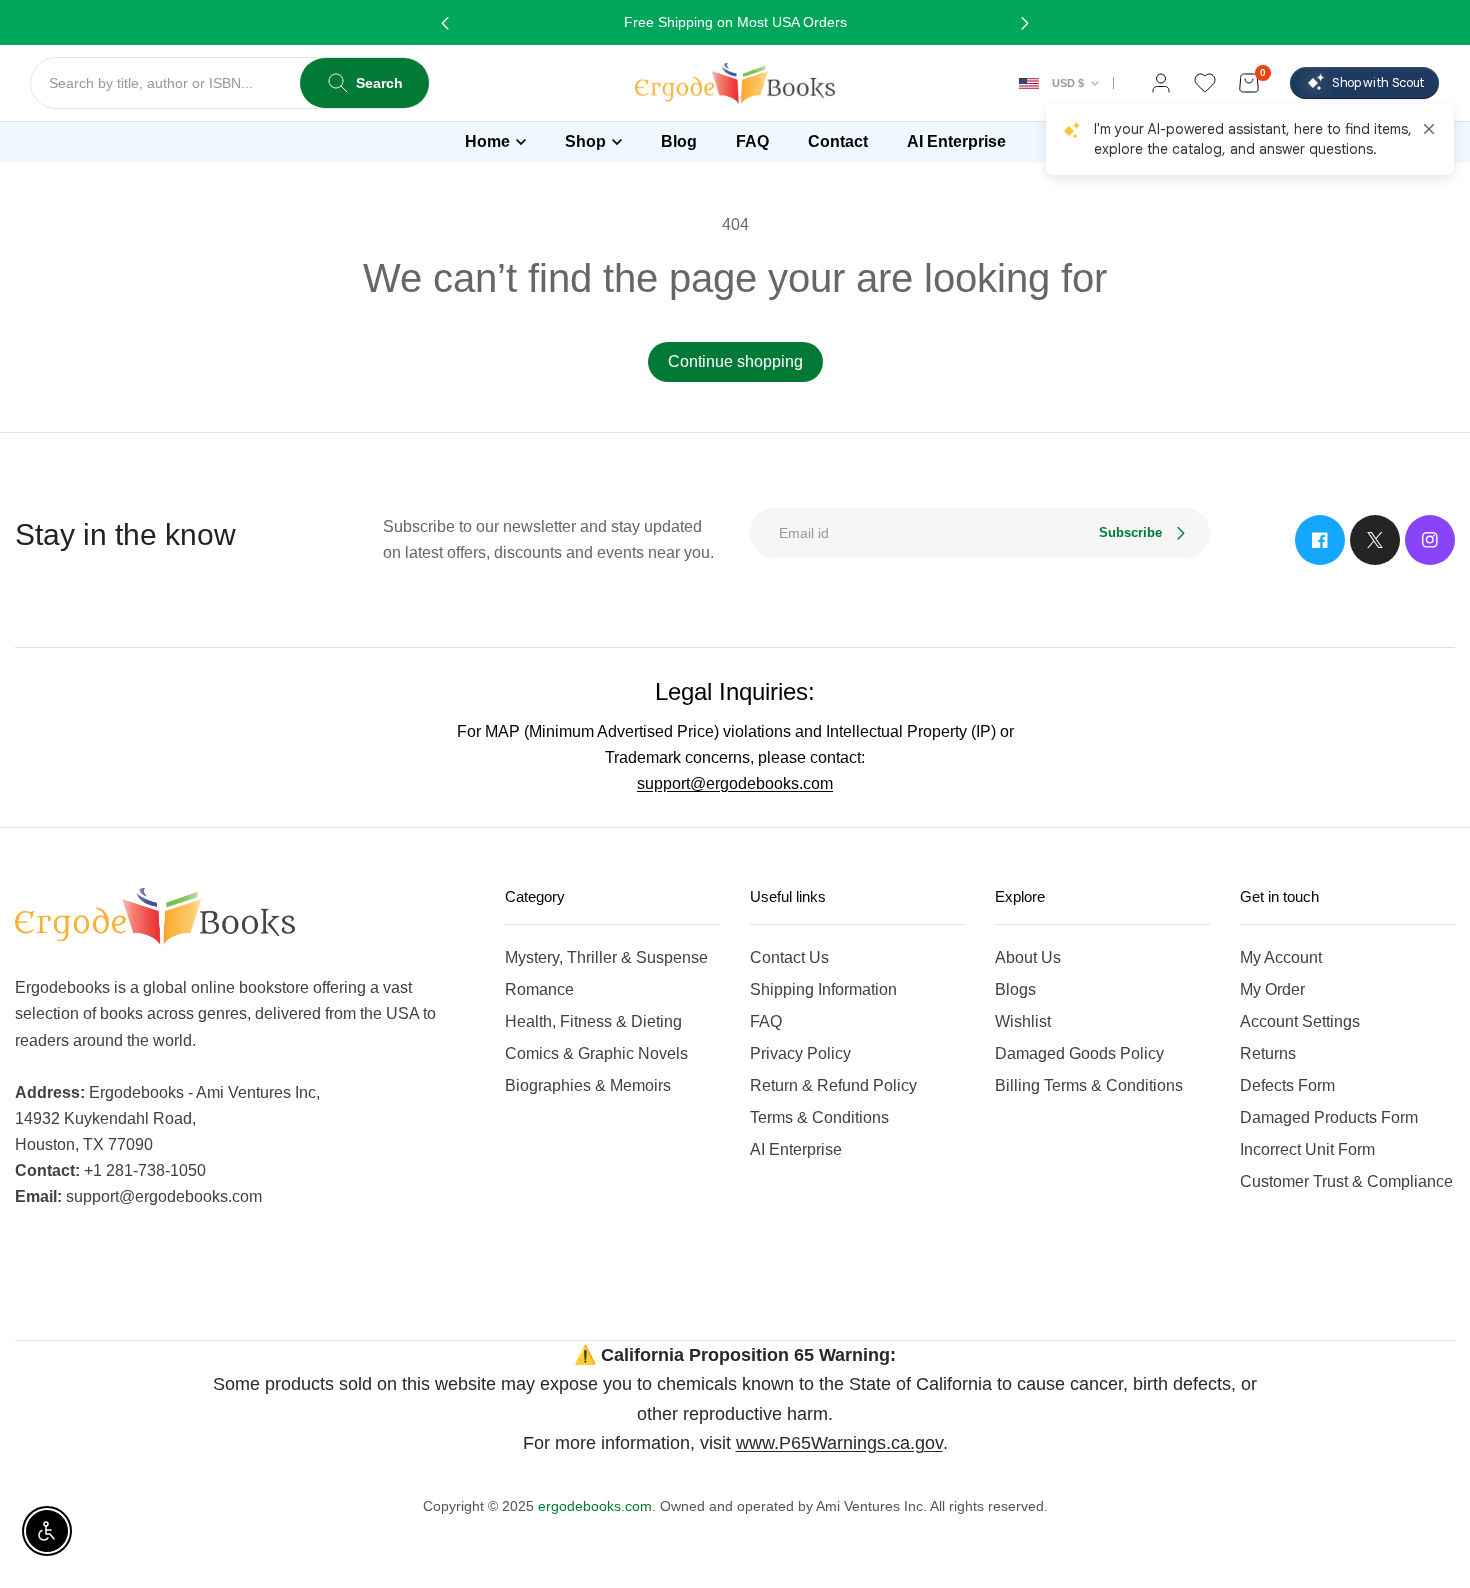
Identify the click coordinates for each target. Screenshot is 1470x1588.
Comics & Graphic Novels (596, 1053)
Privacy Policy (800, 1053)
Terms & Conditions (819, 1117)
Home (487, 141)
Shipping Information (823, 989)
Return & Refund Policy (833, 1085)
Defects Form (1287, 1085)
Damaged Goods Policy (1079, 1053)
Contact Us (789, 957)
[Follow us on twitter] (1375, 540)
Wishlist (1023, 1021)
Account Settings (1300, 1021)
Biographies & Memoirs (588, 1085)
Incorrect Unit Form (1307, 1149)
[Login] (1161, 83)
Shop (585, 141)
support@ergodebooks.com (735, 783)
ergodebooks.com (595, 1506)
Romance (539, 989)
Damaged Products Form (1329, 1117)
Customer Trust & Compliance (1346, 1181)
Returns (1268, 1053)
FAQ (766, 1021)
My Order (1272, 989)
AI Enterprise (796, 1149)
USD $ (1068, 83)
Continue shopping (735, 361)
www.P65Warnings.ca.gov (839, 1443)
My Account (1281, 957)
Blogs (1015, 989)
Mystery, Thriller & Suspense (606, 957)
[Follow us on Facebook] (1320, 540)
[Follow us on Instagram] (1430, 540)
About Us (1028, 957)
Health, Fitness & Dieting (593, 1021)
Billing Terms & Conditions (1089, 1085)
